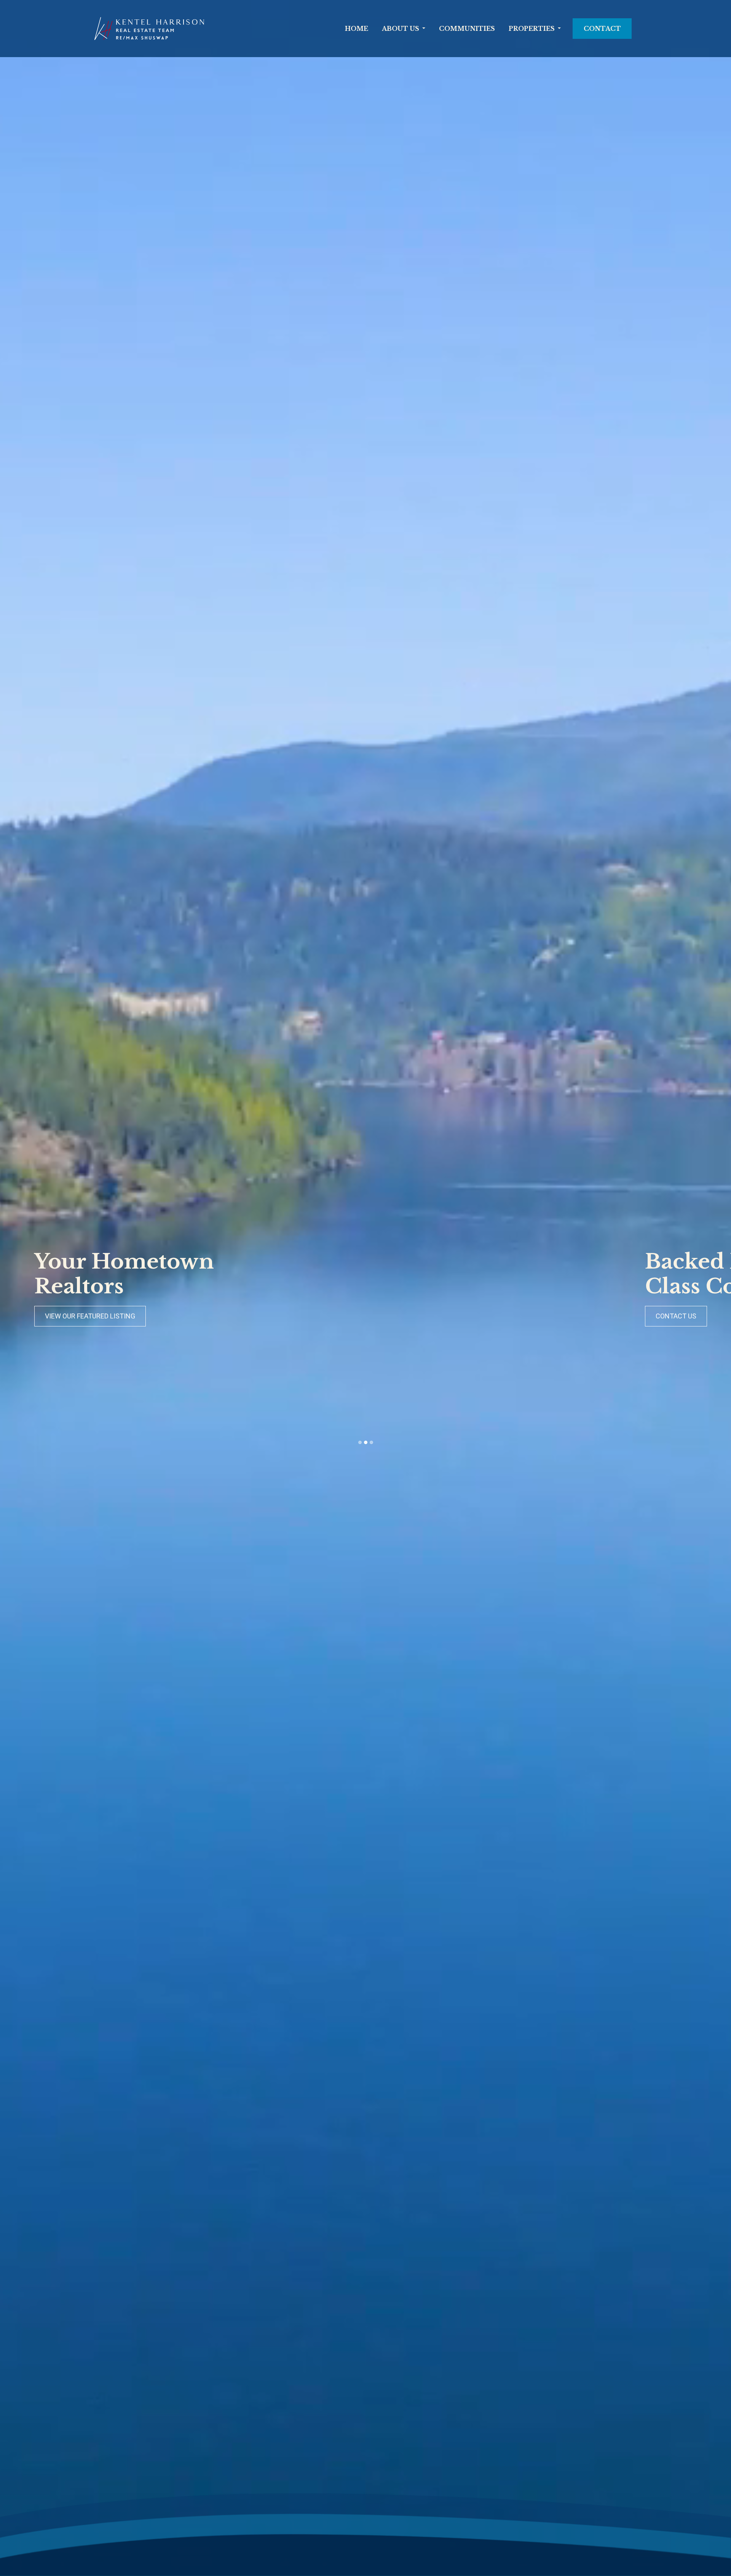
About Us (401, 29)
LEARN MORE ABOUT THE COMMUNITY (105, 1316)
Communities (467, 29)
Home (357, 29)
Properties (532, 29)
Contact (602, 29)
